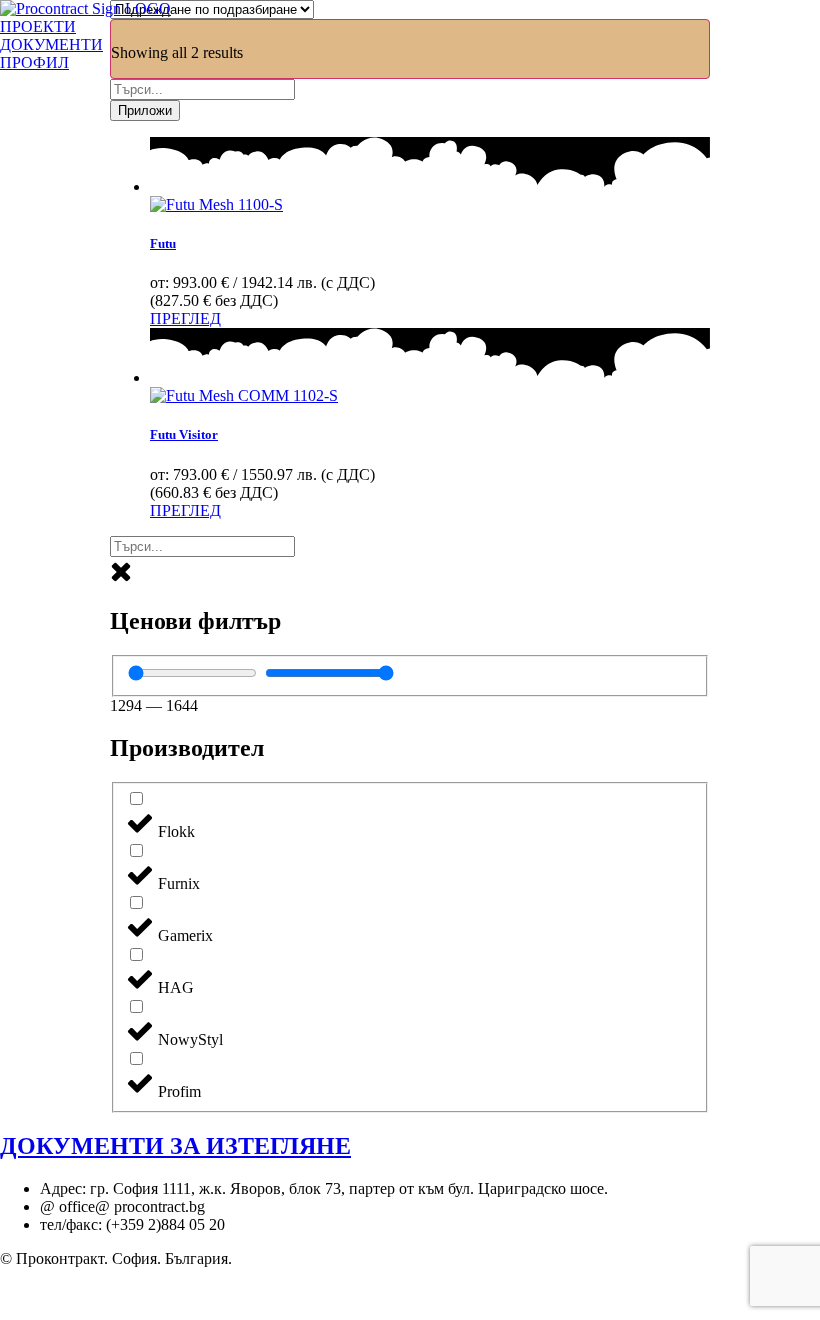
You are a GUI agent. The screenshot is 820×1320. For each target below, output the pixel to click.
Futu (163, 243)
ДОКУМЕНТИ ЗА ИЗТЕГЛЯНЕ (175, 1146)
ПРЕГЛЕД (185, 318)
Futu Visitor (184, 434)
